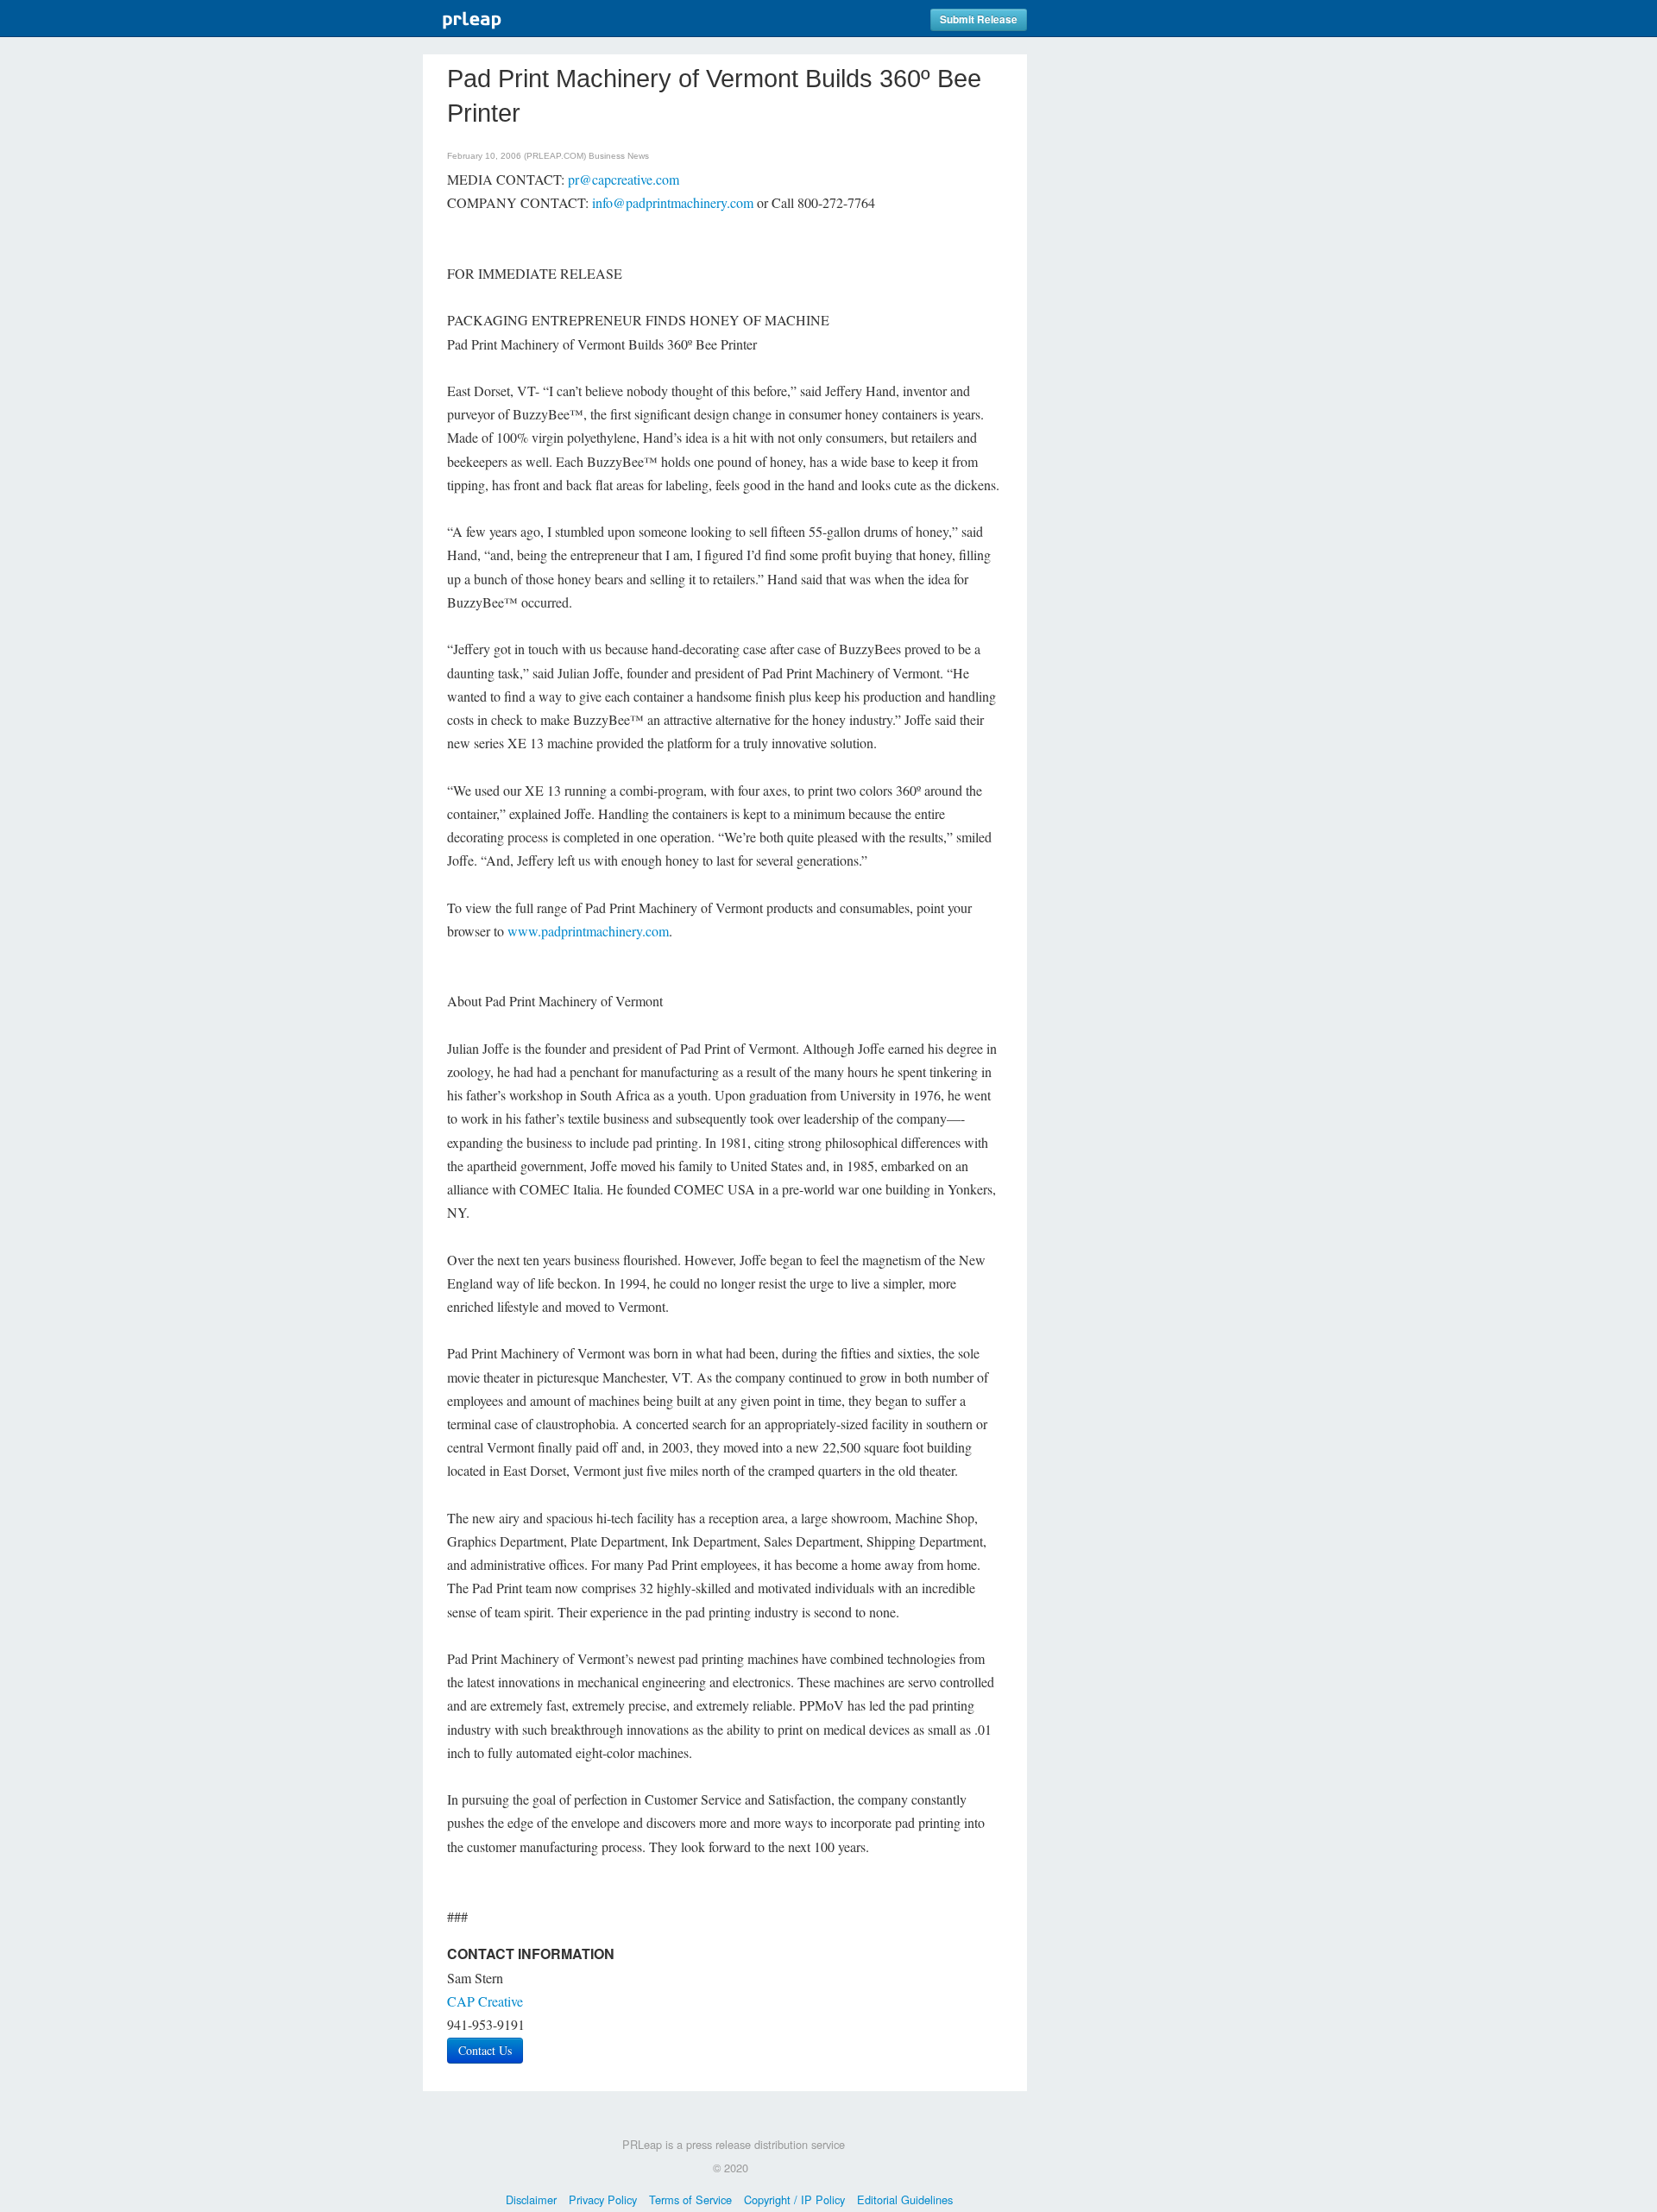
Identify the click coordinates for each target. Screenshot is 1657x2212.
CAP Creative (485, 2001)
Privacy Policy (603, 2199)
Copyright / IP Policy (794, 2199)
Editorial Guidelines (905, 2199)
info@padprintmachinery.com (673, 202)
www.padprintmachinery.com (588, 931)
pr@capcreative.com (624, 179)
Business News (619, 156)
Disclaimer (531, 2199)
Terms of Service (690, 2199)
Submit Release (979, 19)
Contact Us (485, 2050)
